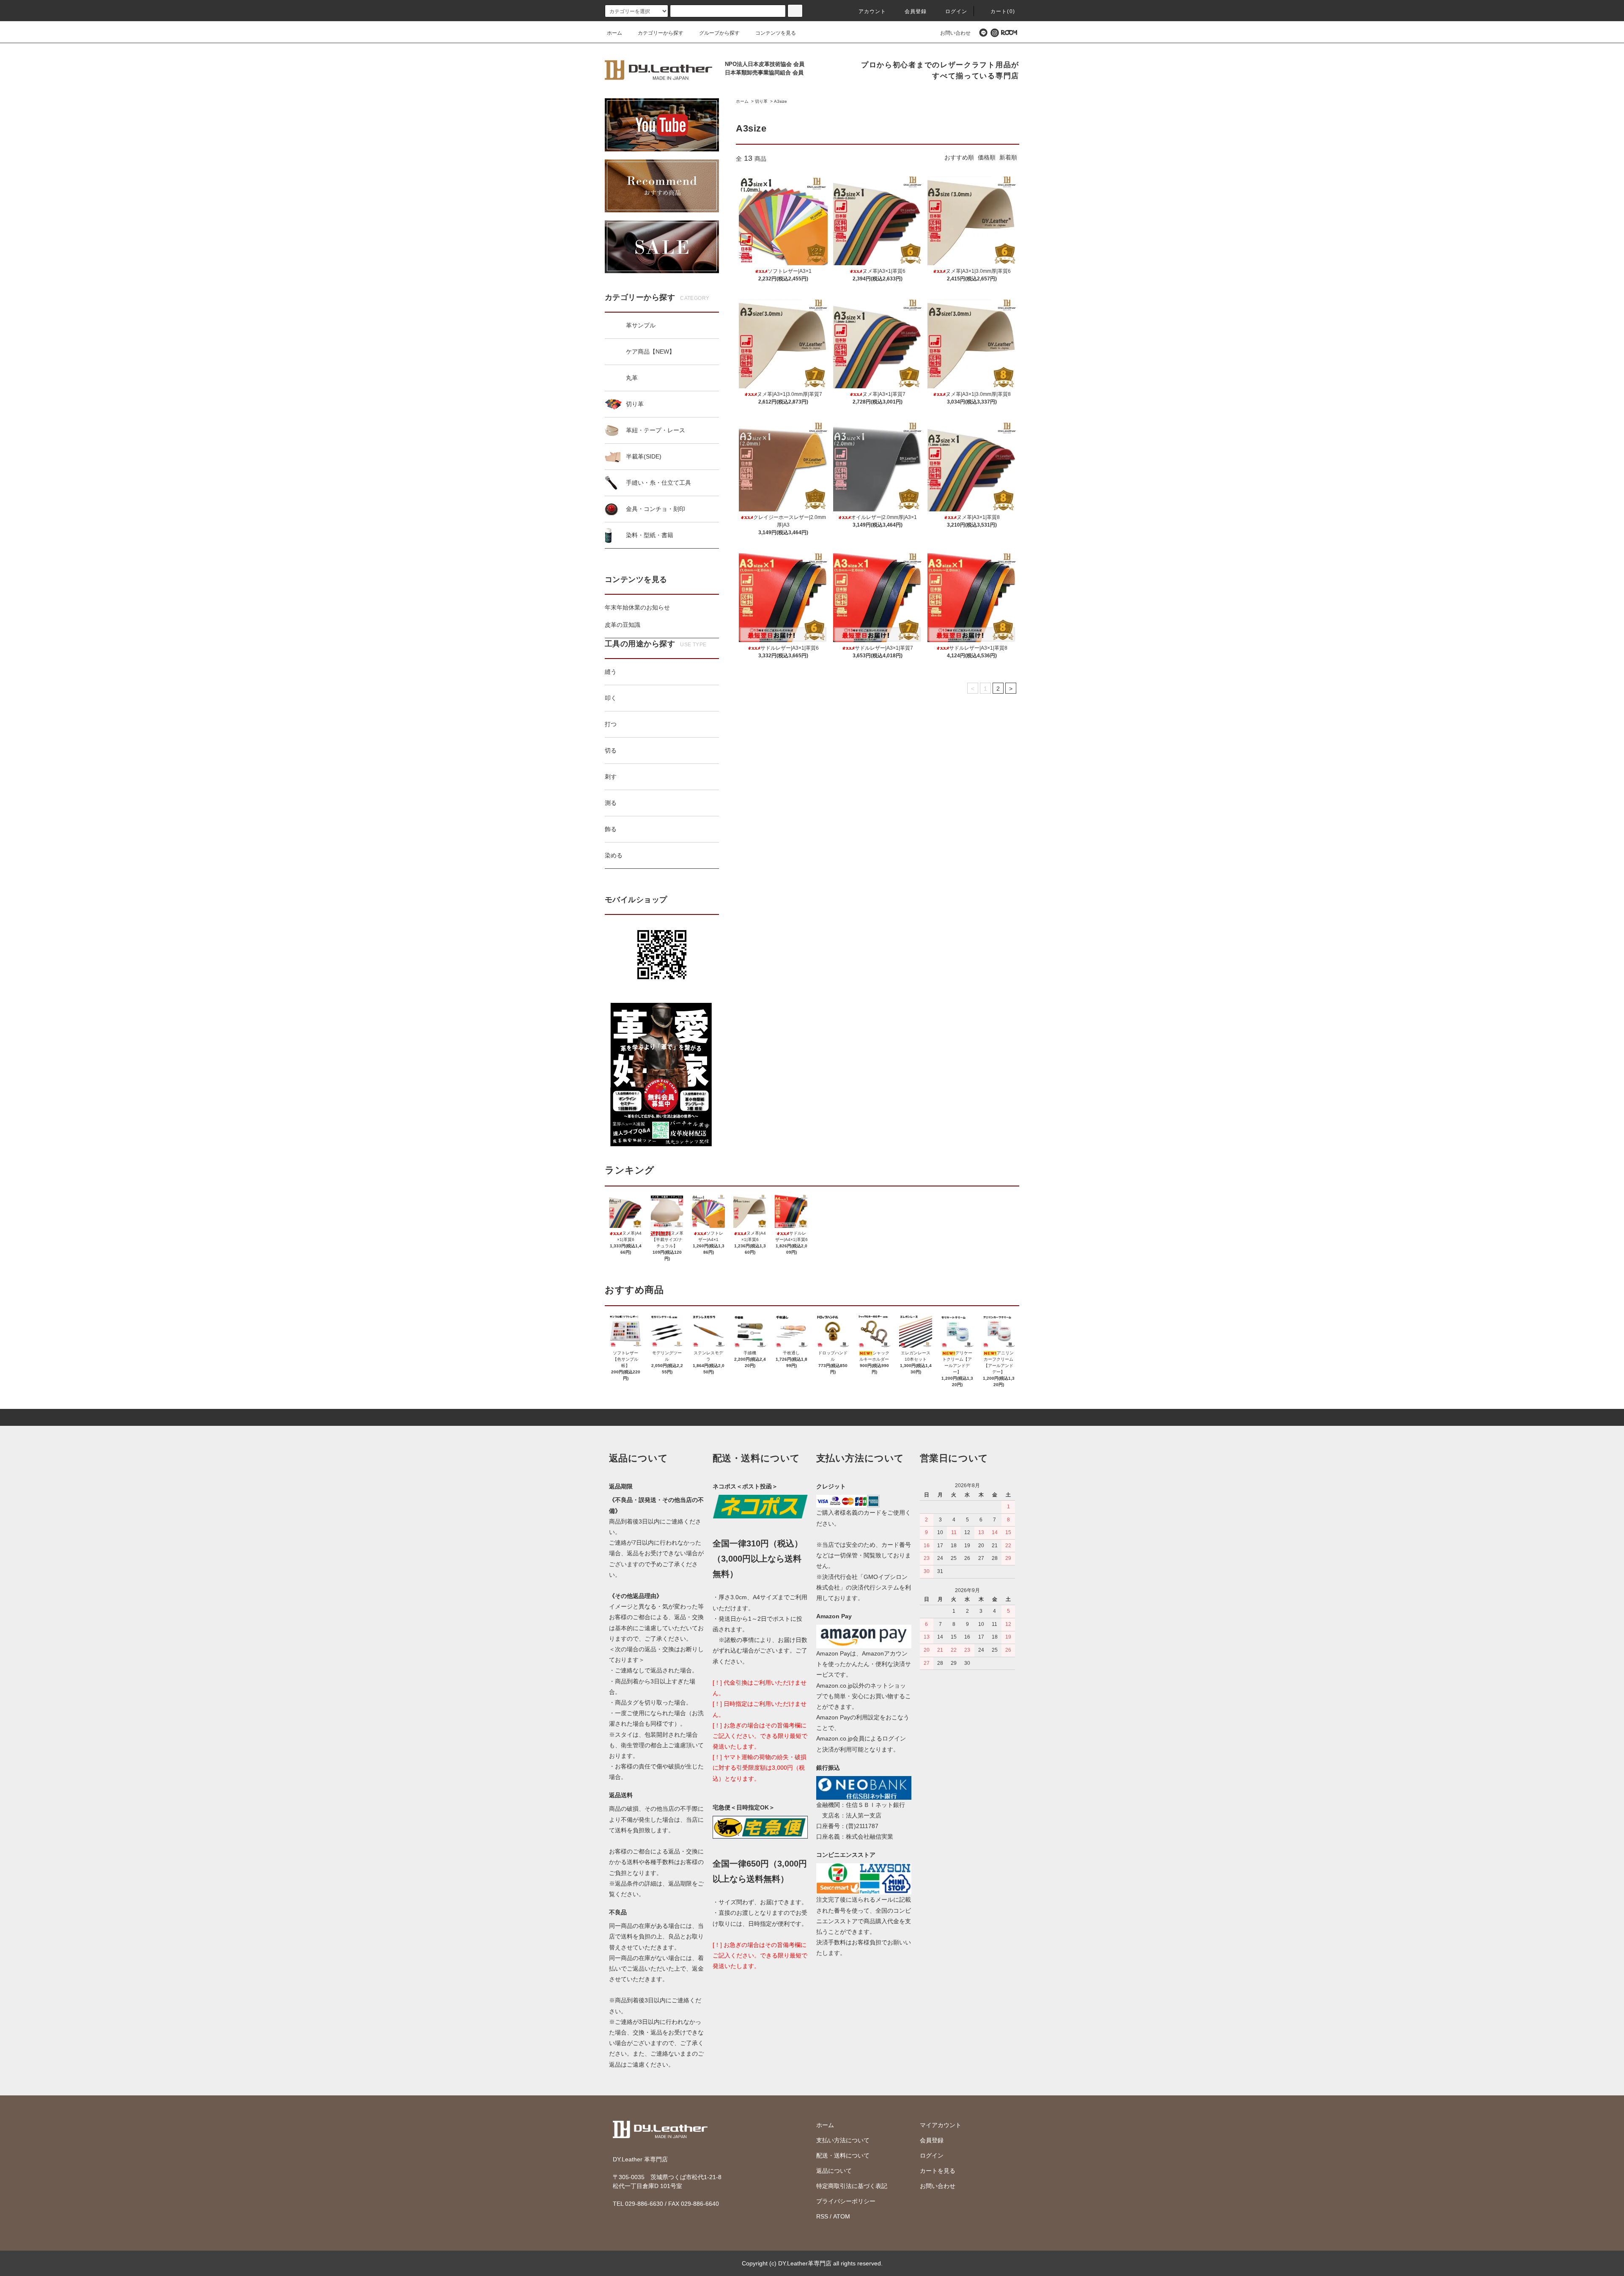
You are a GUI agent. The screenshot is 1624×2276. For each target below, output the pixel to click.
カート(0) (1003, 11)
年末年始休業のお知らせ (637, 607)
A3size (780, 101)
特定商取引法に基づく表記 (852, 2186)
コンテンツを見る (776, 33)
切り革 (761, 101)
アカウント (872, 11)
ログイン (956, 11)
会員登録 (916, 11)
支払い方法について (843, 2140)
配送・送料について (843, 2155)
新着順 (1008, 157)
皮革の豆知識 (623, 625)
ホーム (614, 33)
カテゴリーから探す (661, 33)
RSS (822, 2216)
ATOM (842, 2216)
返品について (834, 2171)
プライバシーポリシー (846, 2201)
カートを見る (938, 2171)
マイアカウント (941, 2125)
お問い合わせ (955, 33)
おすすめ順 (959, 157)
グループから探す (719, 33)
